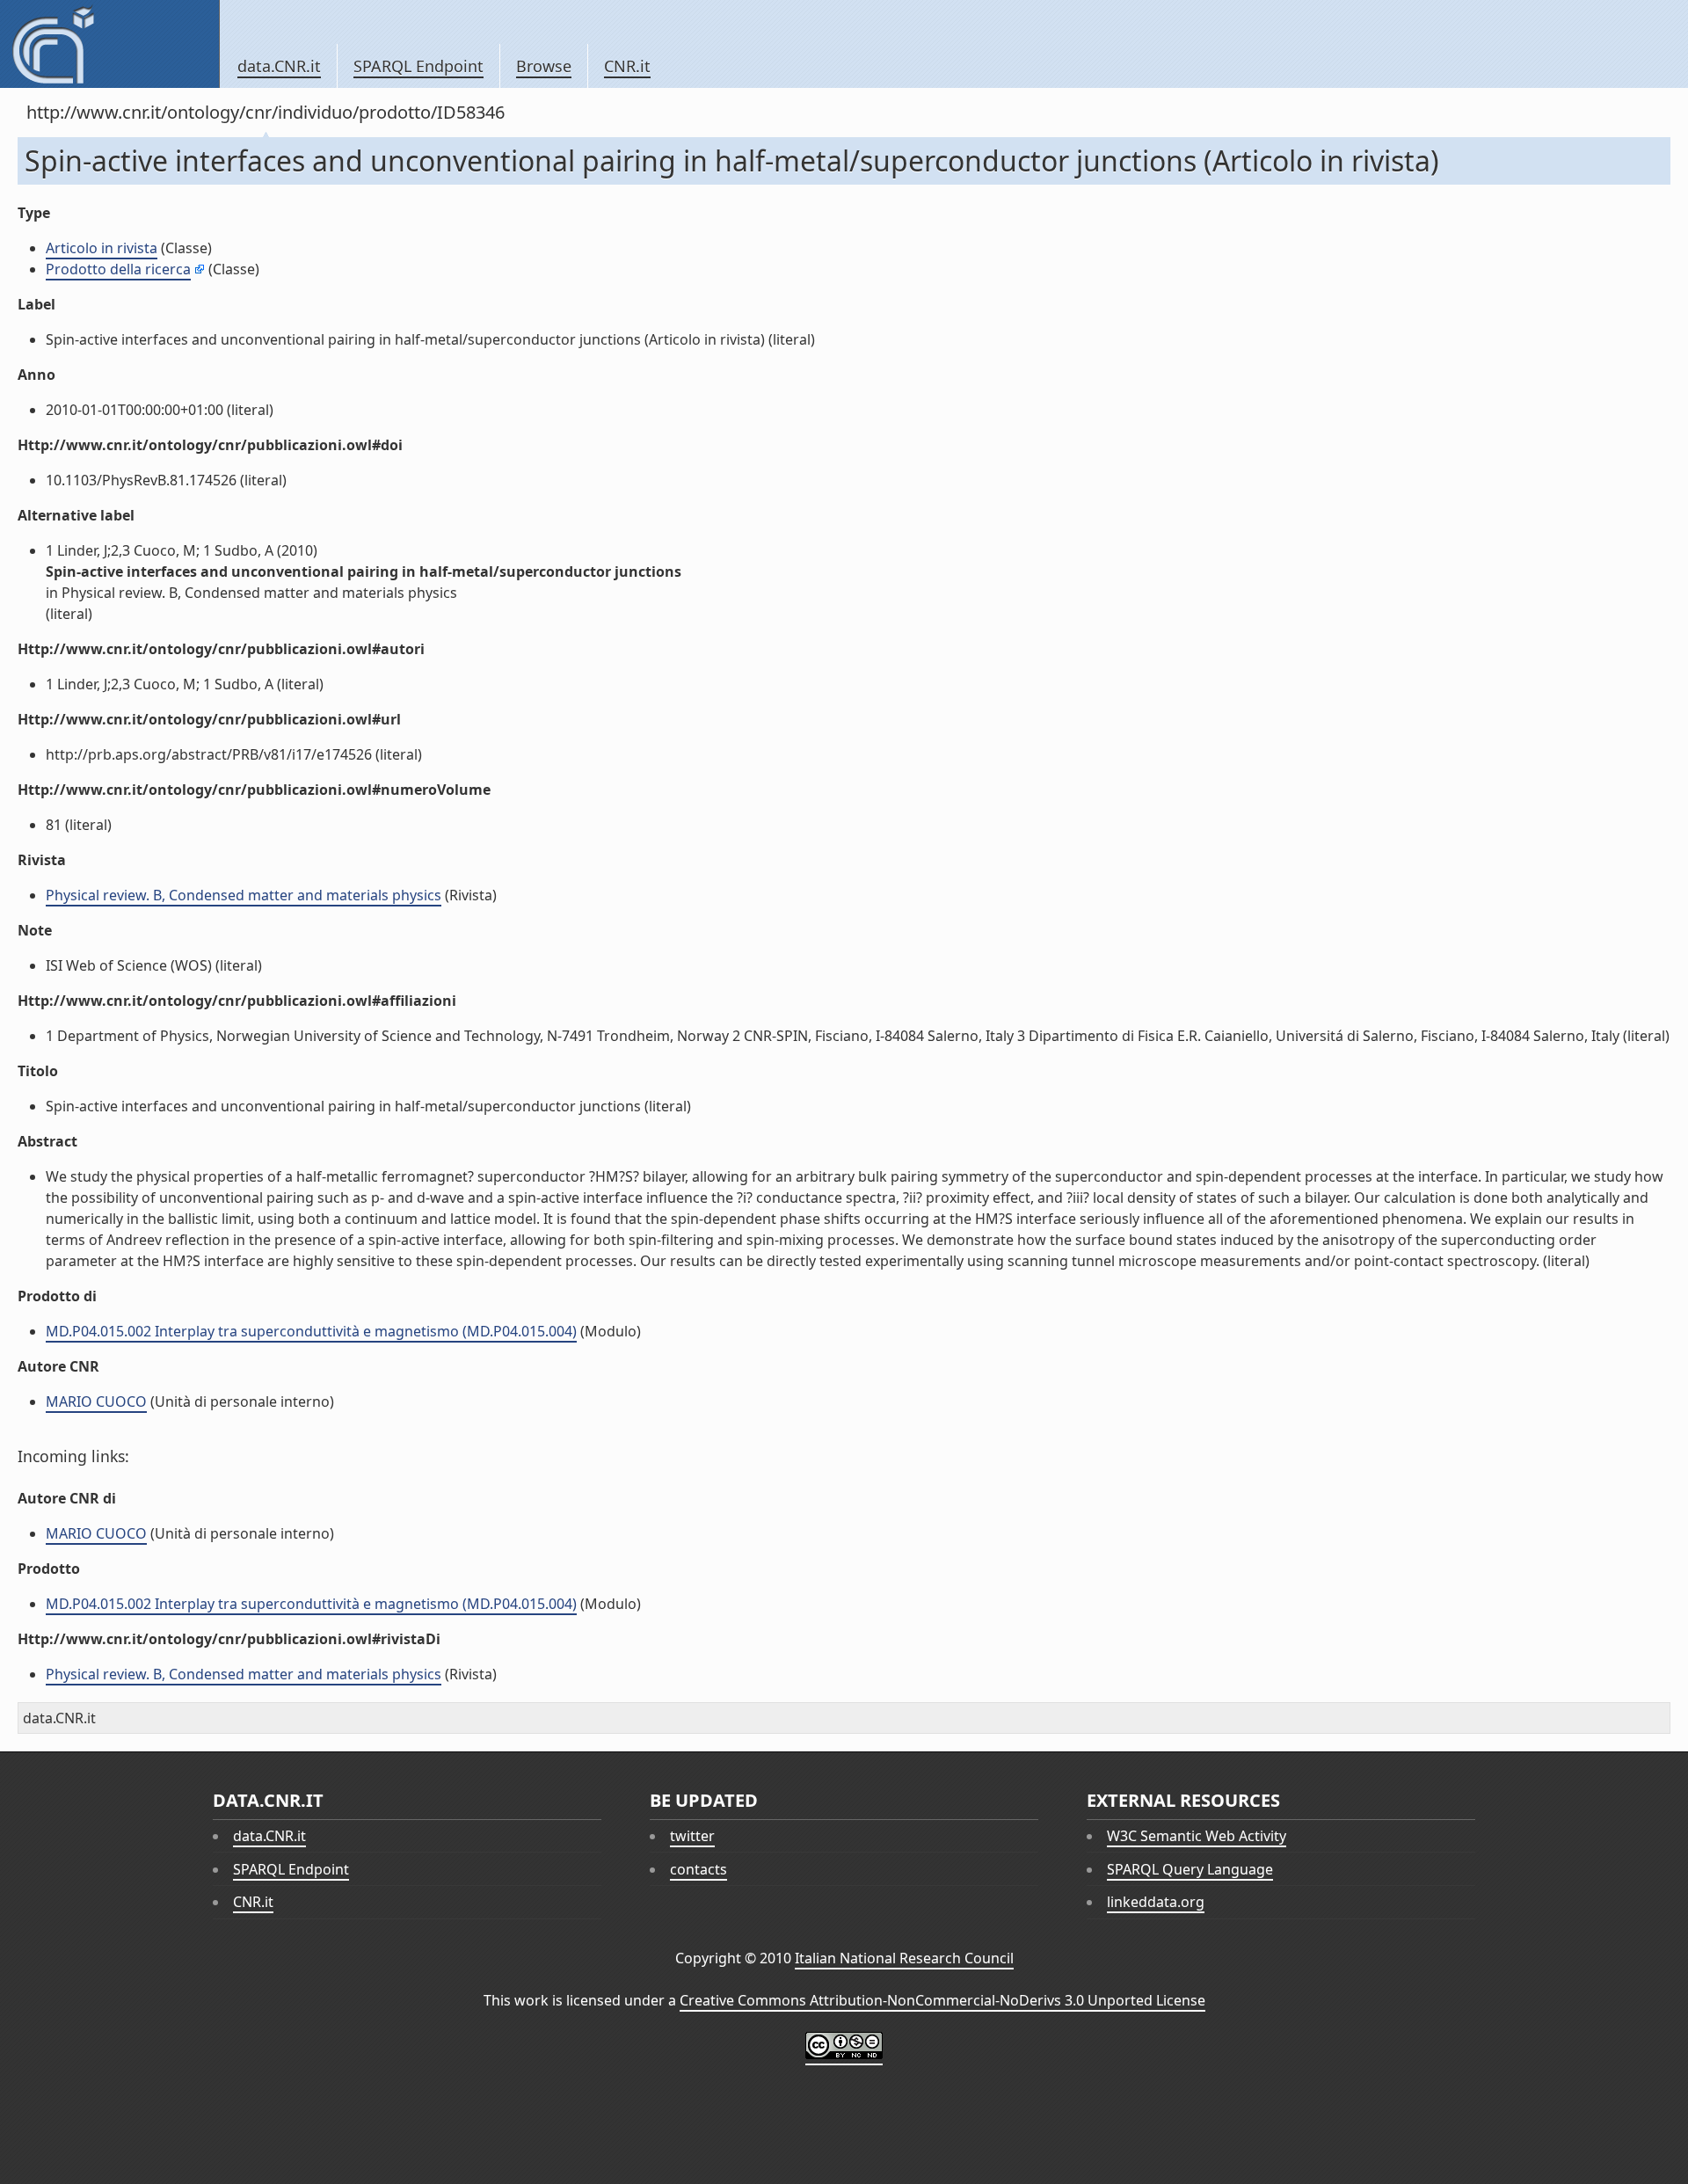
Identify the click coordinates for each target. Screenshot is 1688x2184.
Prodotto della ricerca (118, 269)
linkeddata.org (1156, 1902)
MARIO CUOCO (96, 1401)
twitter (692, 1836)
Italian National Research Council (904, 1958)
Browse (544, 66)
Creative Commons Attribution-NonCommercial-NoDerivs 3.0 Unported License (942, 2000)
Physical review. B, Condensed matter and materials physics (244, 895)
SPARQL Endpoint (418, 66)
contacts (698, 1869)
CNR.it (627, 66)
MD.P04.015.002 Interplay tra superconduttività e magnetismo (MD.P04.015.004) (311, 1331)
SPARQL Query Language (1190, 1869)
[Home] (109, 44)
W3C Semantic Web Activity (1197, 1836)
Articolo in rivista (102, 248)
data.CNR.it (279, 66)
